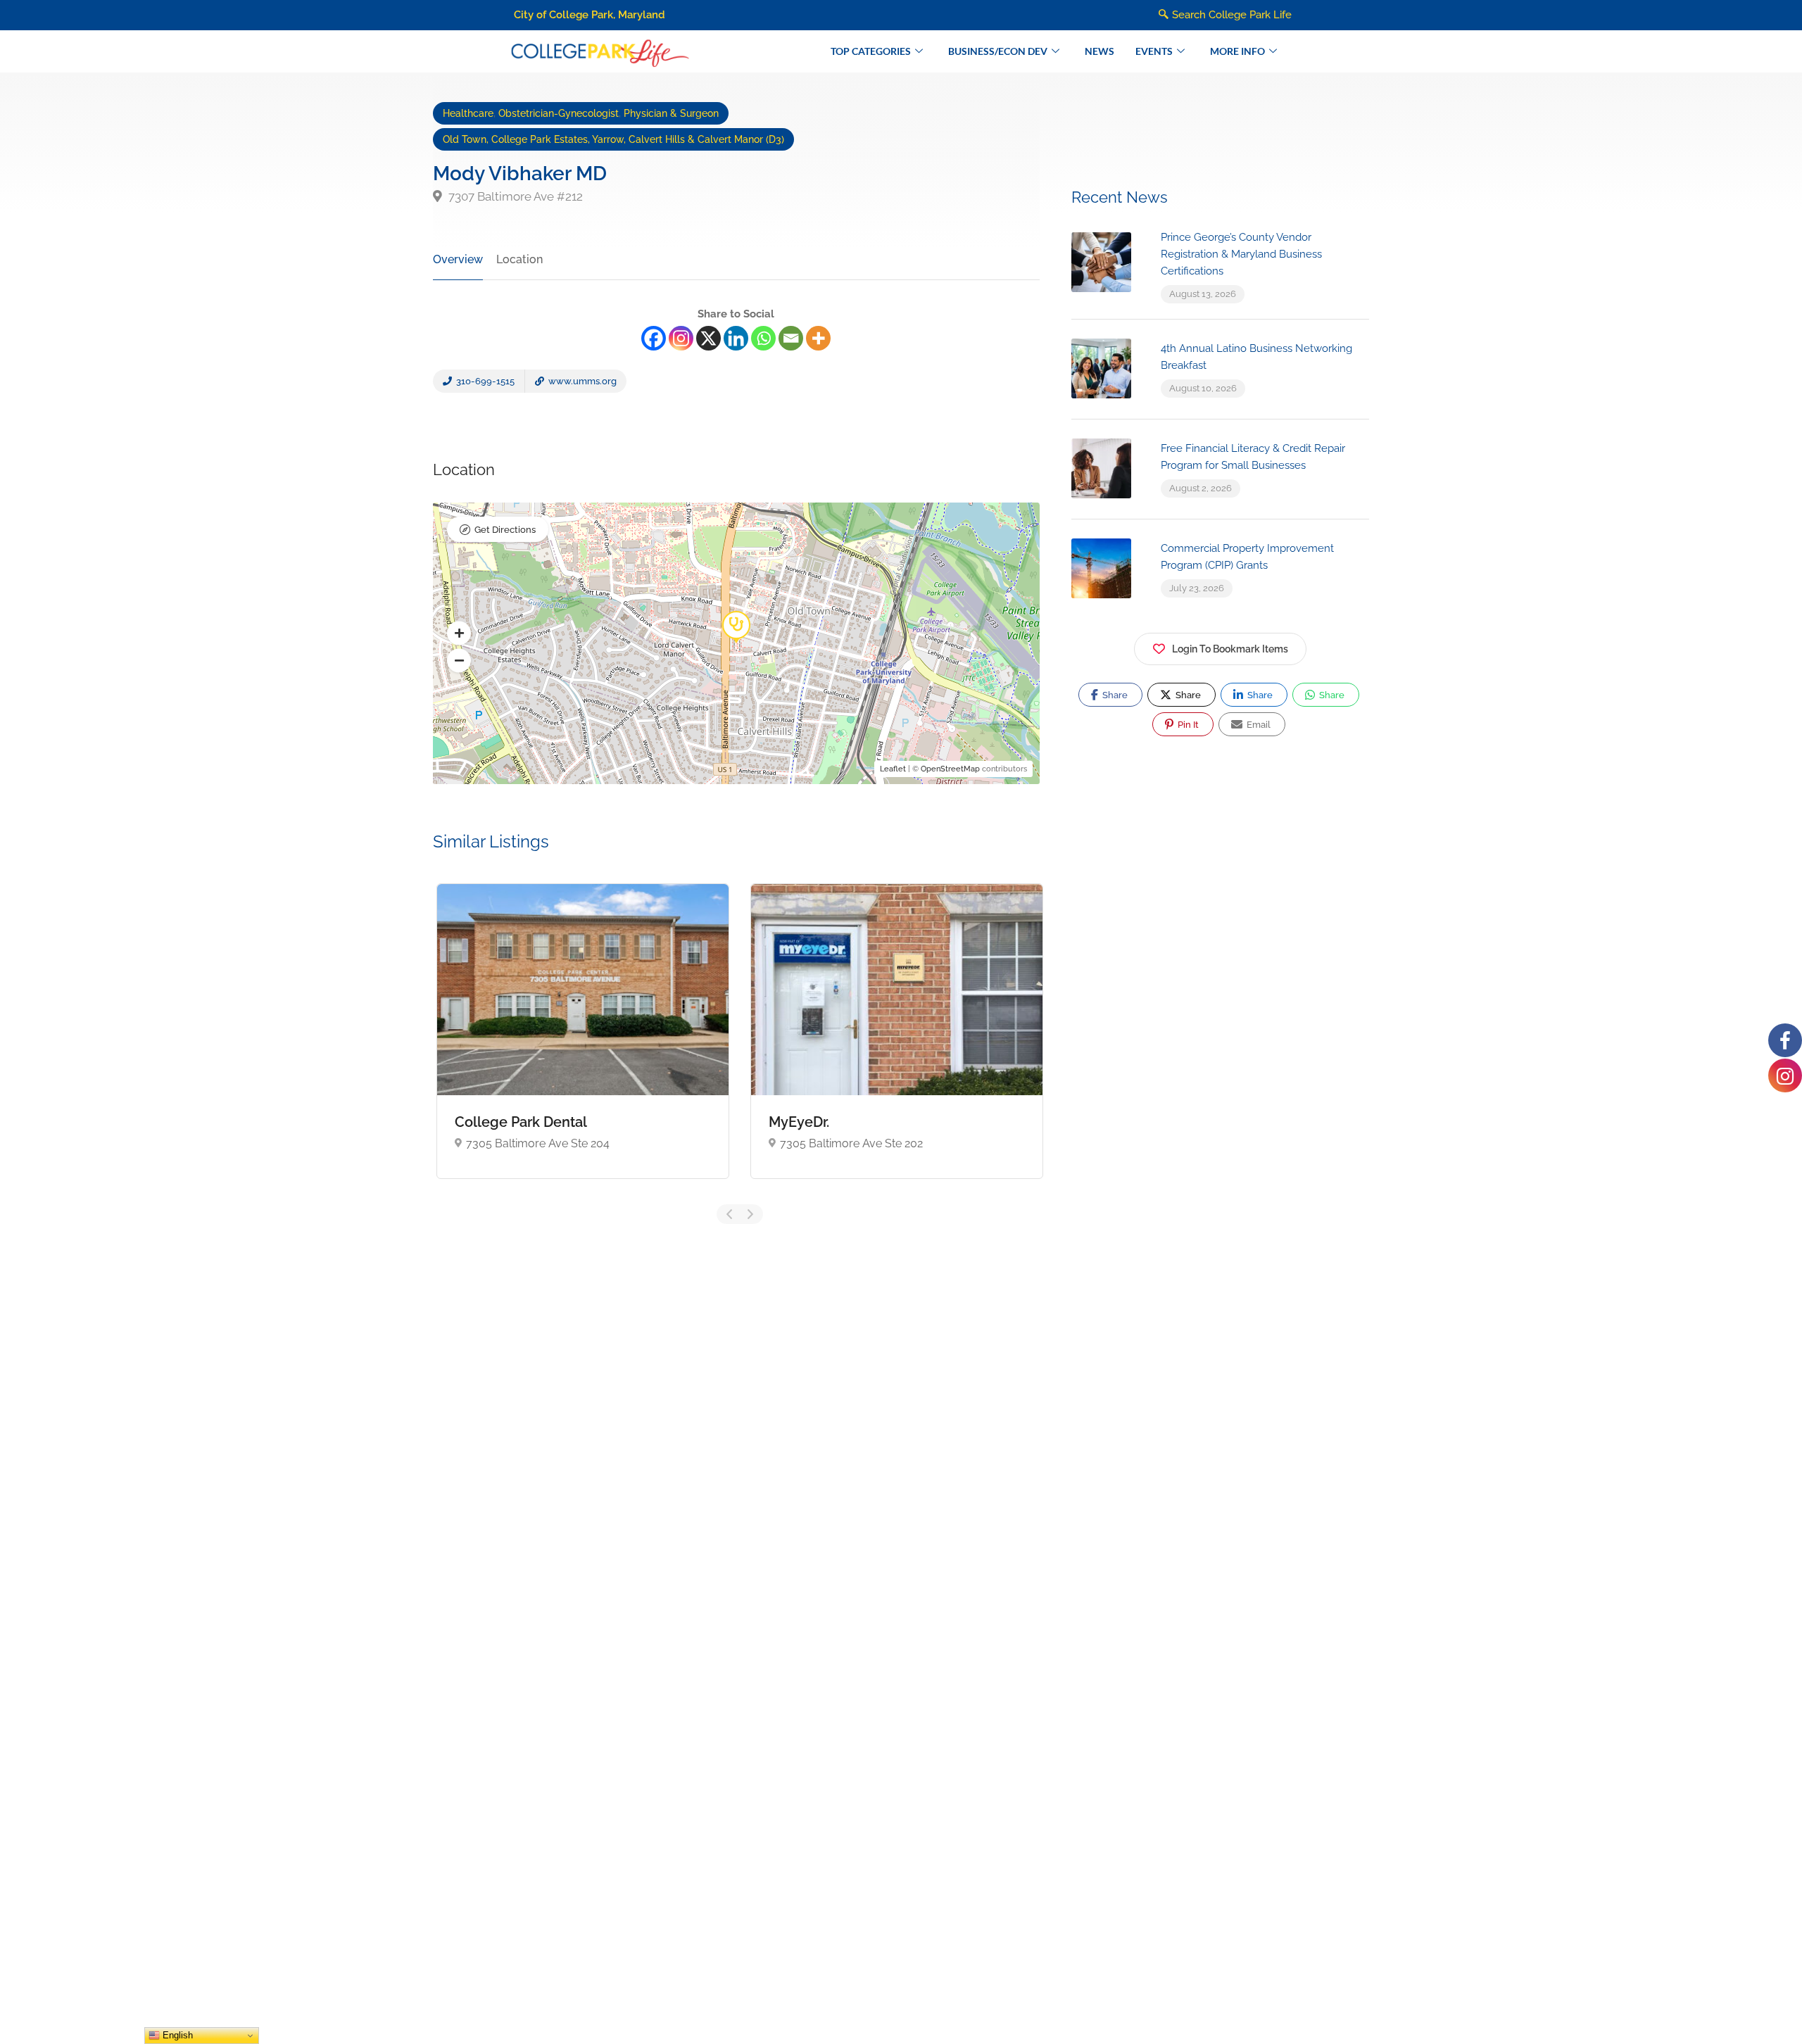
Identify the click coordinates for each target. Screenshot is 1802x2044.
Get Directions (505, 530)
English (176, 2035)
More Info (1237, 51)
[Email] (791, 338)
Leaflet (893, 769)
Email (1258, 725)
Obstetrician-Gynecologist (559, 113)
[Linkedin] (736, 338)
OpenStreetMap (950, 769)
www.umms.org (581, 381)
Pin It (1187, 725)
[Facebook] (654, 338)
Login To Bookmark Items (1230, 649)
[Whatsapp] (763, 338)
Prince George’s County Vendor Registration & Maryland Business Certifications (1241, 254)
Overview (458, 259)
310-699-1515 (484, 381)
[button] (459, 633)
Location (519, 259)
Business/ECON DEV (998, 51)
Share (1114, 695)
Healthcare (468, 113)
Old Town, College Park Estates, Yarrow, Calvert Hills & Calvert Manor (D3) (613, 139)
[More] (818, 338)
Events (1154, 51)
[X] (708, 338)
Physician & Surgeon (671, 113)
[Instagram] (681, 338)
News (1100, 51)
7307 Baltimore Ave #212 (514, 196)
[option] (583, 1041)
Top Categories (871, 51)
